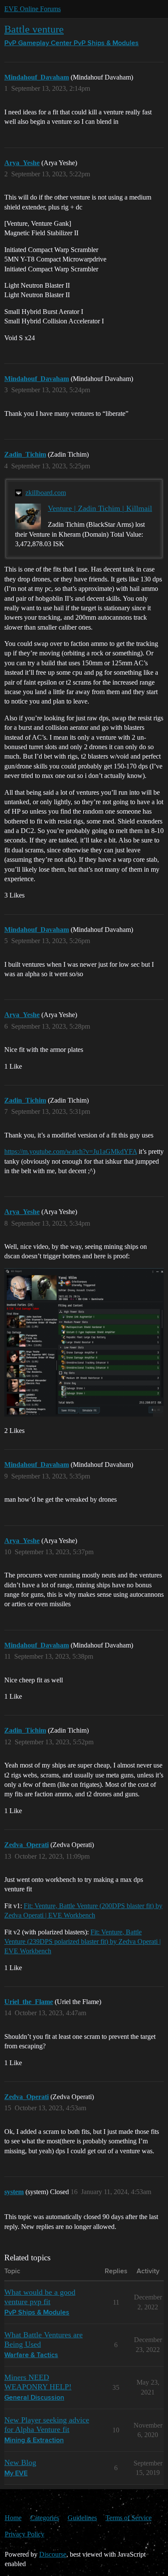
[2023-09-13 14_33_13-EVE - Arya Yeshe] (84, 1342)
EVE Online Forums (33, 9)
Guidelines (82, 2518)
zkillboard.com (46, 493)
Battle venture (34, 29)
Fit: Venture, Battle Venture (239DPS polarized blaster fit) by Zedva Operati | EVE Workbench (82, 1942)
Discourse (53, 2554)
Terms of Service (129, 2518)
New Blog (20, 2462)
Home (13, 2518)
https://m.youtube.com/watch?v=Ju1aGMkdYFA (71, 1151)
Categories (45, 2518)
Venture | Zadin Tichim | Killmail (100, 508)
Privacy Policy (25, 2534)
